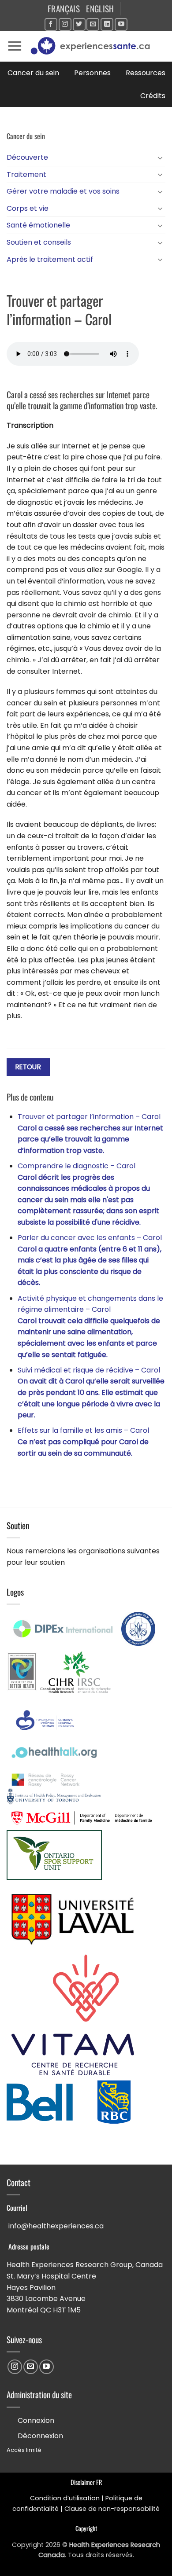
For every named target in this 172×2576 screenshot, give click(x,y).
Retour (28, 1067)
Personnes (92, 73)
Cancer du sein (33, 73)
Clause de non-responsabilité (112, 2509)
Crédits (153, 96)
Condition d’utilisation (65, 2498)
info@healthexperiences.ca (56, 2226)
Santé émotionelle (38, 225)
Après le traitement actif (50, 259)
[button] (15, 46)
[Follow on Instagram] (65, 24)
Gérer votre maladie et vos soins (63, 191)
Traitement (26, 174)
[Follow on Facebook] (51, 24)
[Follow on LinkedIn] (107, 24)
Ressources (146, 73)
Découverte (27, 157)
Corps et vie (28, 208)
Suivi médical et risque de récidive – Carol (91, 1393)
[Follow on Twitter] (79, 24)
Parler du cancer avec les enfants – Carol (90, 1260)
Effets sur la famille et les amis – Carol (83, 1442)
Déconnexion (40, 2436)
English (100, 9)
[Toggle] (160, 158)
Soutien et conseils (39, 242)
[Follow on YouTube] (121, 24)
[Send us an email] (93, 24)
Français (64, 9)
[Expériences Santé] (94, 46)
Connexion (36, 2420)
